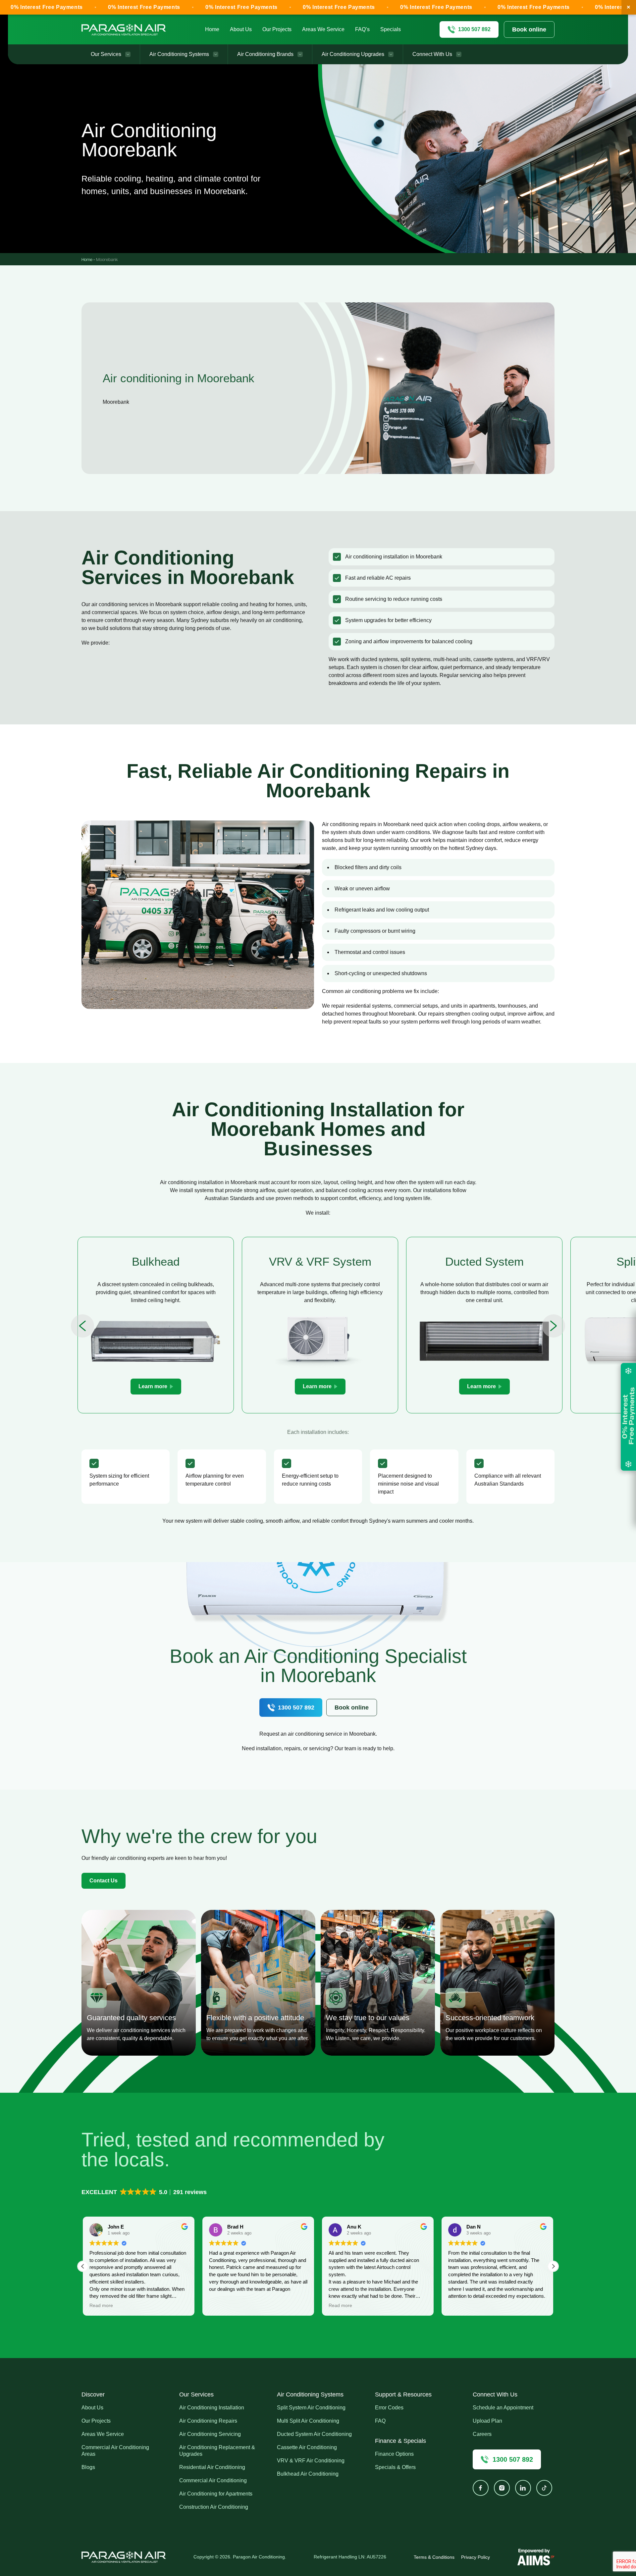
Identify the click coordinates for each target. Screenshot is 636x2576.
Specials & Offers (395, 2467)
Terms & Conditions (434, 2557)
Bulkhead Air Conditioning (308, 2474)
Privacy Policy (476, 2557)
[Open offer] (628, 1417)
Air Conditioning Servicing (210, 2434)
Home (212, 29)
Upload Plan (487, 2421)
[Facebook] (481, 2488)
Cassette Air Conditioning (307, 2447)
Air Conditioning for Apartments (216, 2494)
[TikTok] (544, 2488)
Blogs (88, 2467)
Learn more (153, 1386)
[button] (145, 2192)
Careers (482, 2434)
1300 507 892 (296, 1708)
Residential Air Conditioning (212, 2467)
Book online (529, 29)
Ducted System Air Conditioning (314, 2434)
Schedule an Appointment (503, 2408)
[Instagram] (502, 2488)
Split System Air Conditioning (311, 2408)
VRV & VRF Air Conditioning (311, 2461)
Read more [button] (221, 2306)
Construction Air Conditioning (214, 2507)
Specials (391, 29)
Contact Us (104, 1881)
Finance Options (394, 2454)
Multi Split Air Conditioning (308, 2421)
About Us (241, 29)
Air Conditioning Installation (212, 2408)
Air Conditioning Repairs (208, 2421)
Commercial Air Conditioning (213, 2480)
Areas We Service (323, 29)
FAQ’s (362, 29)
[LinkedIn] (523, 2488)
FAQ (380, 2421)
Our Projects (277, 29)
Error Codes (389, 2408)
